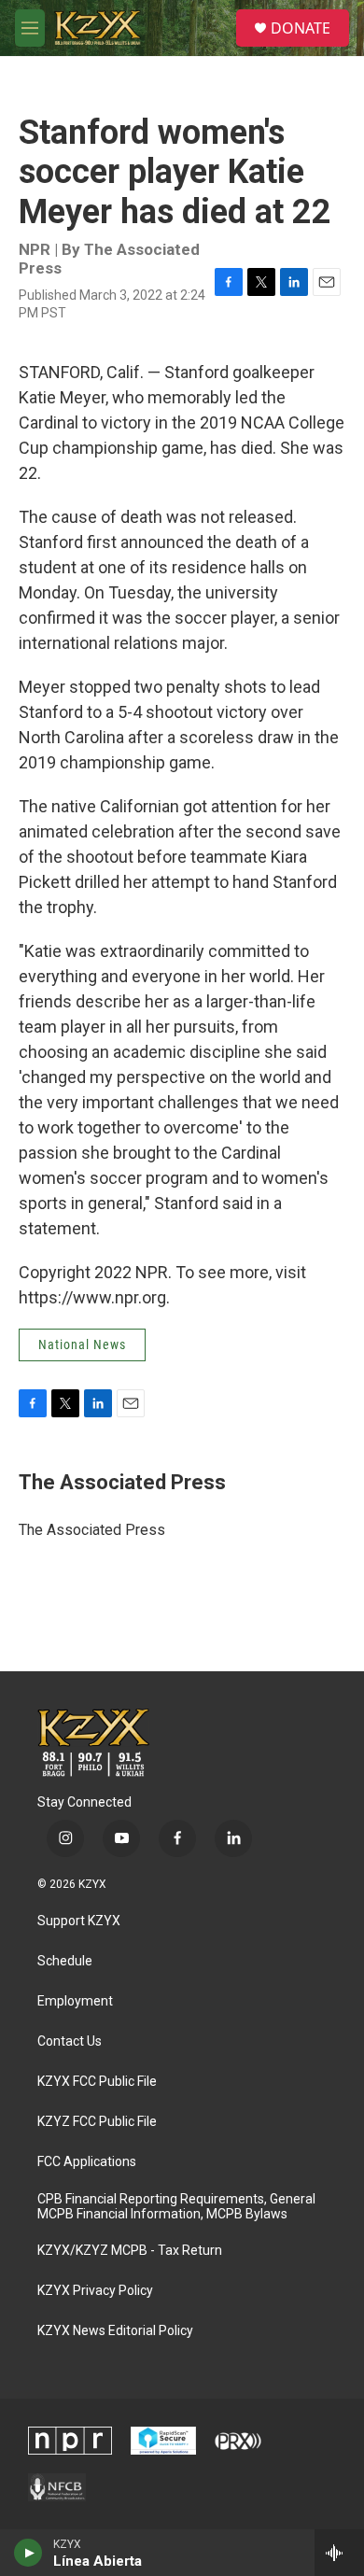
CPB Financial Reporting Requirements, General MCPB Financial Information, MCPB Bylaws (176, 2207)
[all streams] (339, 2553)
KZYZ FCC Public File (97, 2122)
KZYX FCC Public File (97, 2082)
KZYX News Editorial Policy (115, 2331)
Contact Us (70, 2041)
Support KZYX (79, 1921)
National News (82, 1344)
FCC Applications (87, 2162)
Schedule (65, 1961)
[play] (28, 2553)
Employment (75, 2001)
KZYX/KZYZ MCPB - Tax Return (130, 2251)
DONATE (301, 28)
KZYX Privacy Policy (95, 2291)
